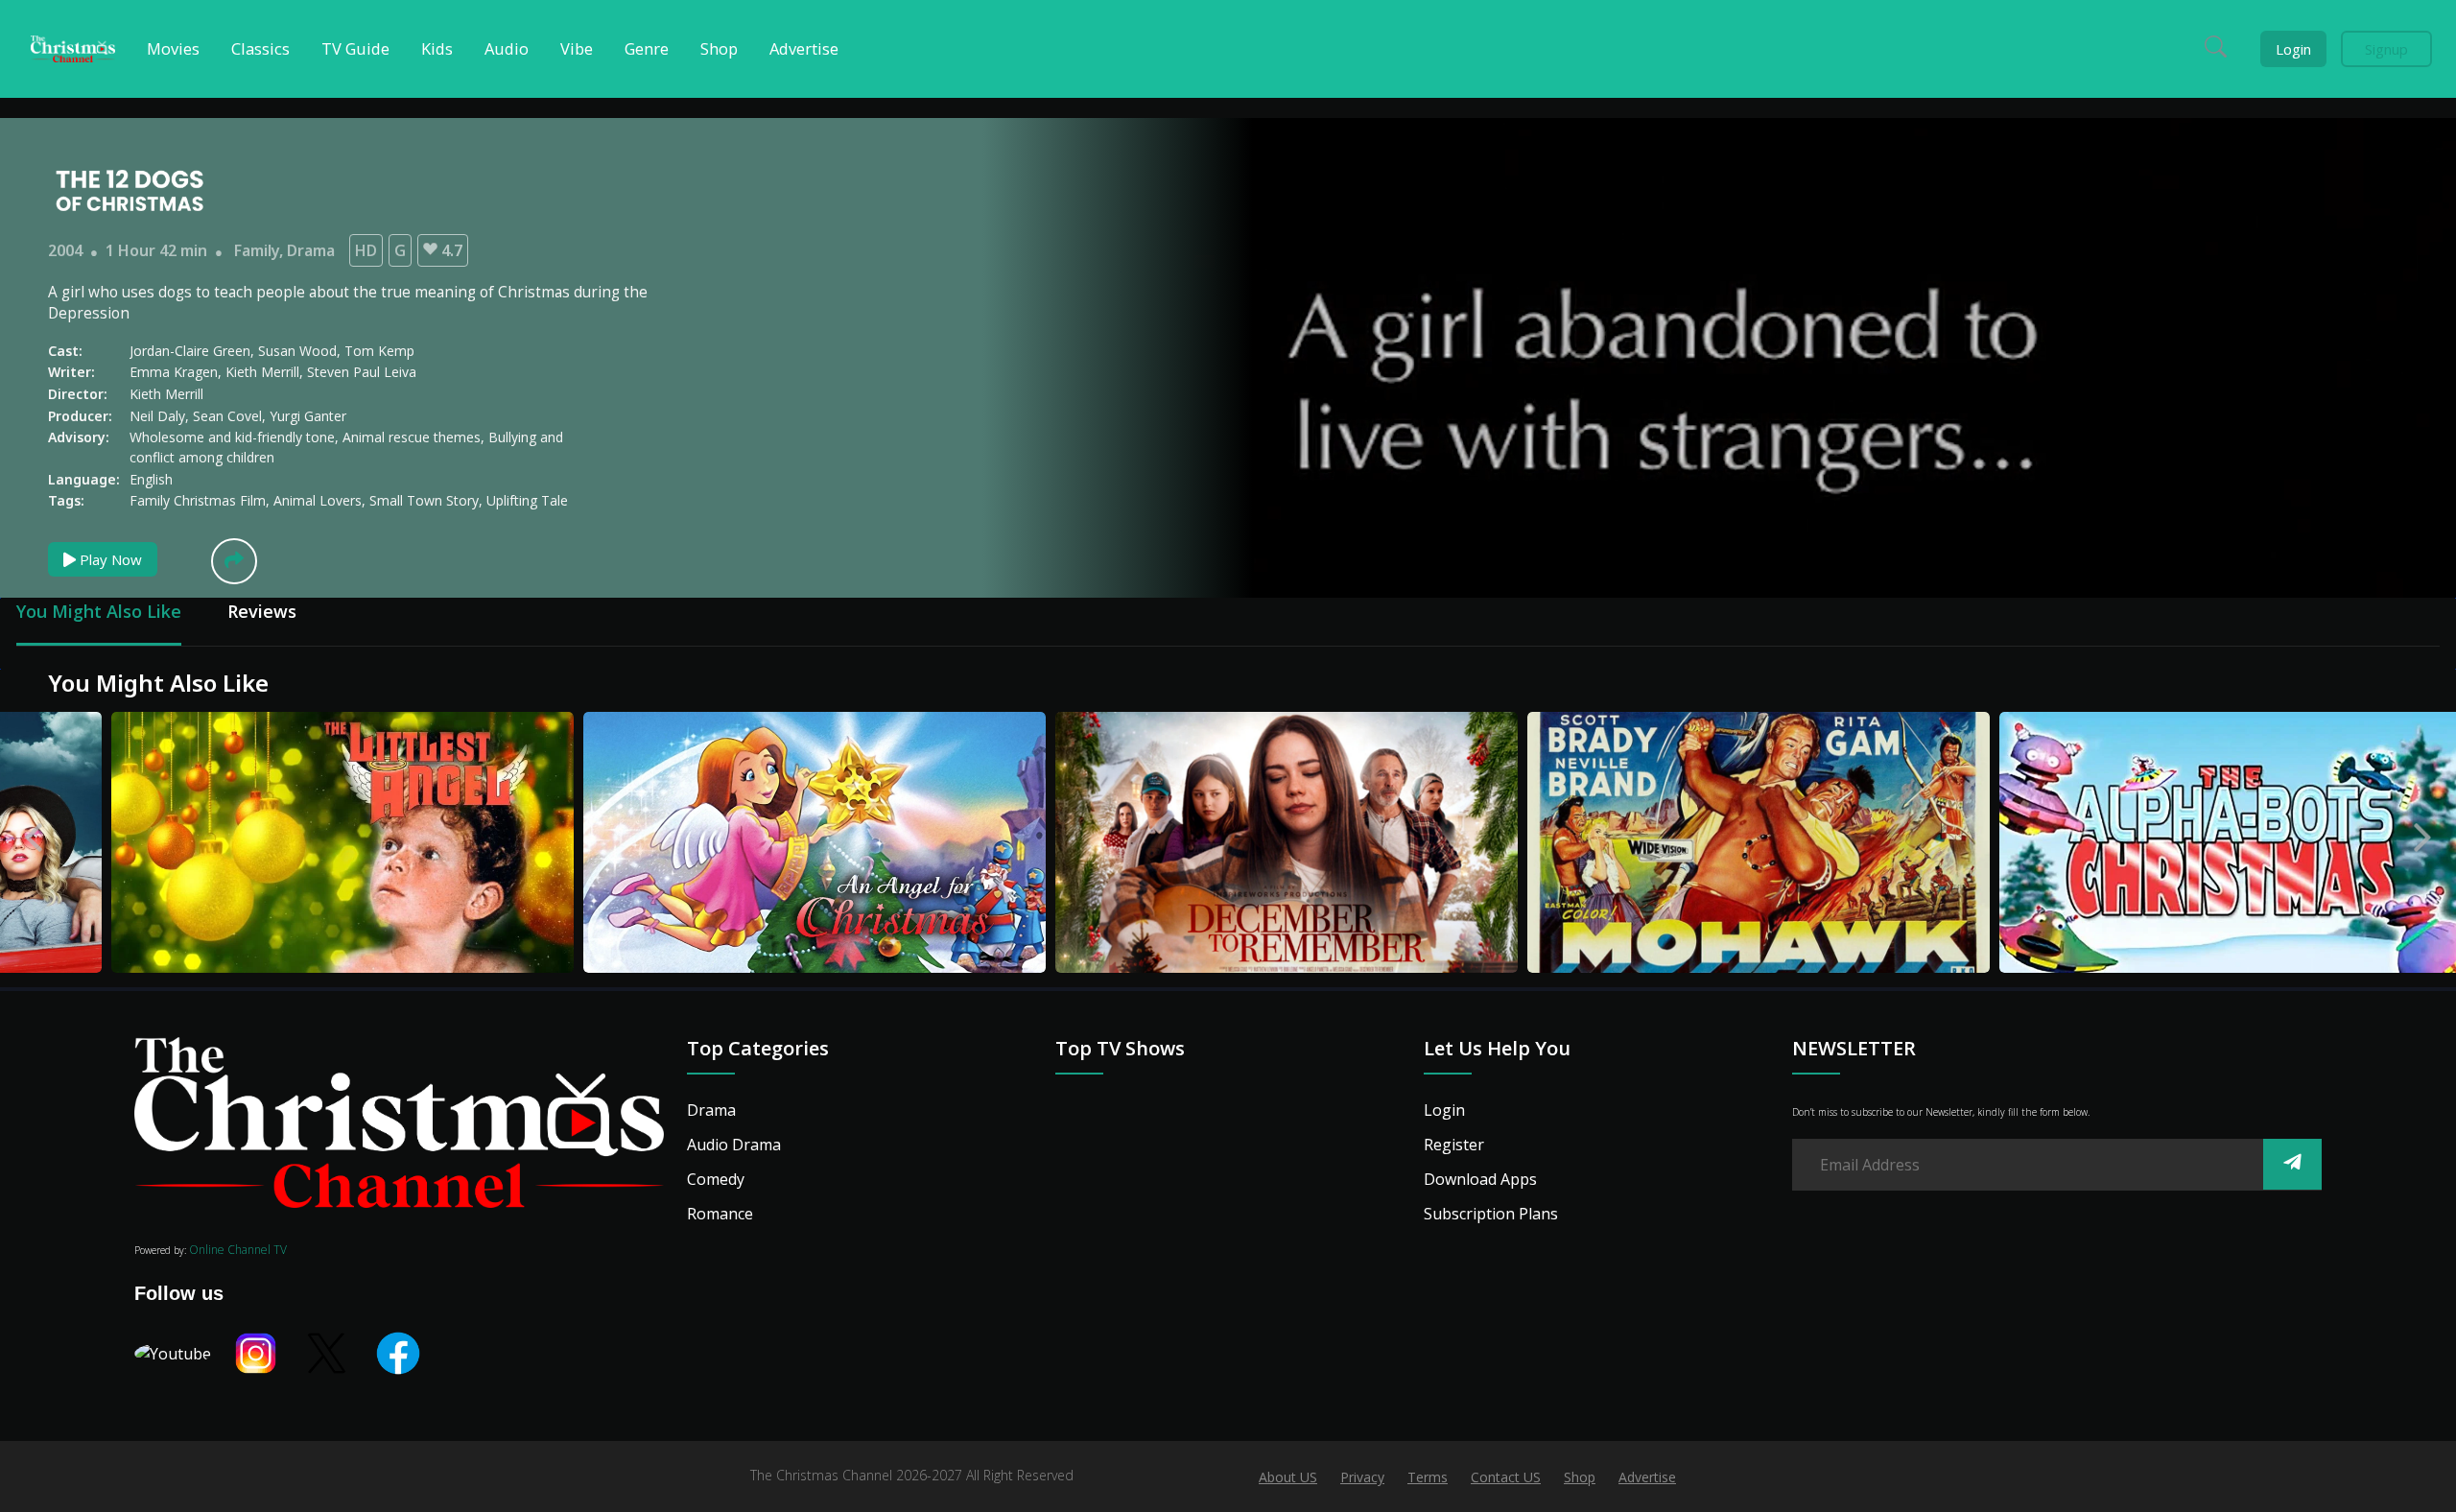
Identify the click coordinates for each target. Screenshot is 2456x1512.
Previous (34, 833)
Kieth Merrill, (266, 372)
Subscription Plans (1491, 1214)
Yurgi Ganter (308, 416)
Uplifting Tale (527, 500)
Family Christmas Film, (201, 500)
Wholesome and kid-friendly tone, (236, 437)
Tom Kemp (379, 351)
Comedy (716, 1179)
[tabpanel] (279, 845)
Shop (1580, 1477)
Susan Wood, (301, 351)
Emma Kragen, (177, 372)
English (151, 479)
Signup (2386, 49)
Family (257, 250)
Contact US (1506, 1477)
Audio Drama (734, 1145)
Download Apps (1480, 1179)
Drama (311, 250)
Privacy (1362, 1477)
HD (366, 250)
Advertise (1647, 1477)
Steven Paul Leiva (362, 372)
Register (1454, 1145)
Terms (1428, 1477)
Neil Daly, (161, 416)
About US (1288, 1477)
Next (2422, 833)
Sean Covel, (231, 416)
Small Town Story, (428, 500)
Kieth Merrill (166, 394)
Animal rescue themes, (415, 437)
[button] (234, 561)
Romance (720, 1214)
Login (2293, 49)
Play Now (109, 559)
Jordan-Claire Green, (194, 351)
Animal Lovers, (321, 500)
